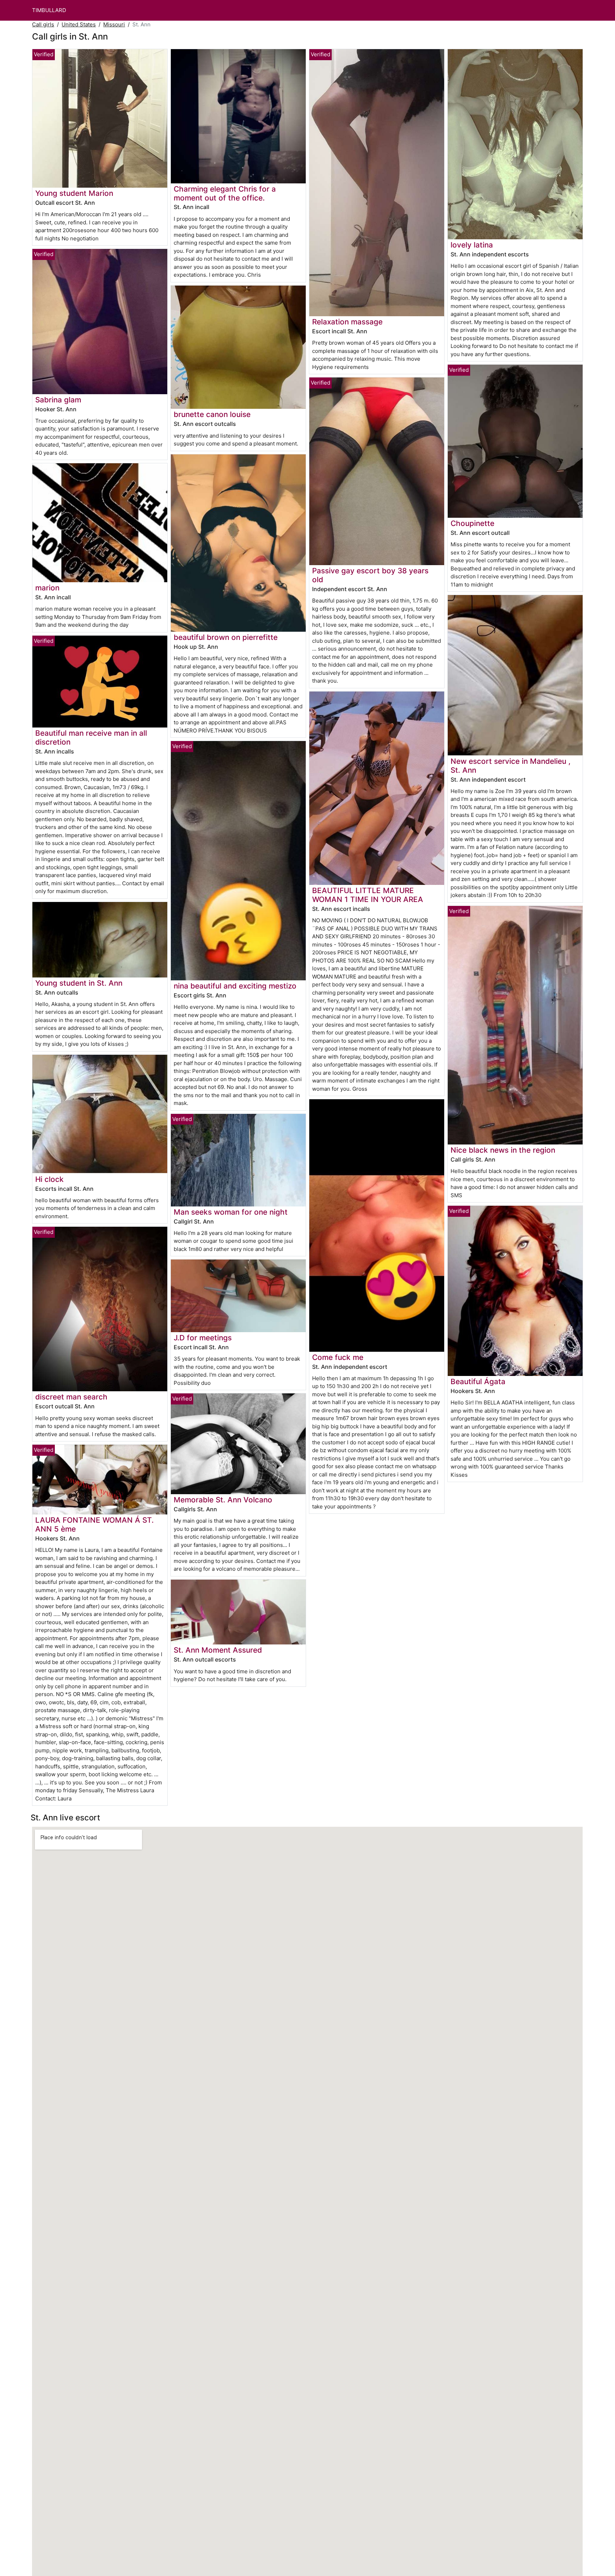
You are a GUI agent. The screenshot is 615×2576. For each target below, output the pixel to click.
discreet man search (71, 1397)
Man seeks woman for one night (231, 1212)
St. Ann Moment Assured (218, 1650)
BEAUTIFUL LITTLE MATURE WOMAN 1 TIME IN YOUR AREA (368, 895)
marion (47, 588)
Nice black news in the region (503, 1150)
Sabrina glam (58, 400)
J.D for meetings (203, 1338)
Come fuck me (338, 1357)
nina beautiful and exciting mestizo (235, 986)
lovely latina (472, 245)
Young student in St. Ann (79, 983)
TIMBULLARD (49, 10)
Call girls (43, 24)
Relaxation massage (347, 322)
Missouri (114, 24)
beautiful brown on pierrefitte (226, 637)
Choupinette (472, 523)
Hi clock (49, 1179)
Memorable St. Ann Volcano (223, 1500)
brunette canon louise (212, 414)
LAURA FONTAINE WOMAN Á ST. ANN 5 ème (94, 1524)
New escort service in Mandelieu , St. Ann (511, 766)
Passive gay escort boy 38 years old (370, 575)
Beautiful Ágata (478, 1381)
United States (79, 24)
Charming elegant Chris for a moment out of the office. (225, 193)
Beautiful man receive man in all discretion (91, 737)
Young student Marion (74, 193)
